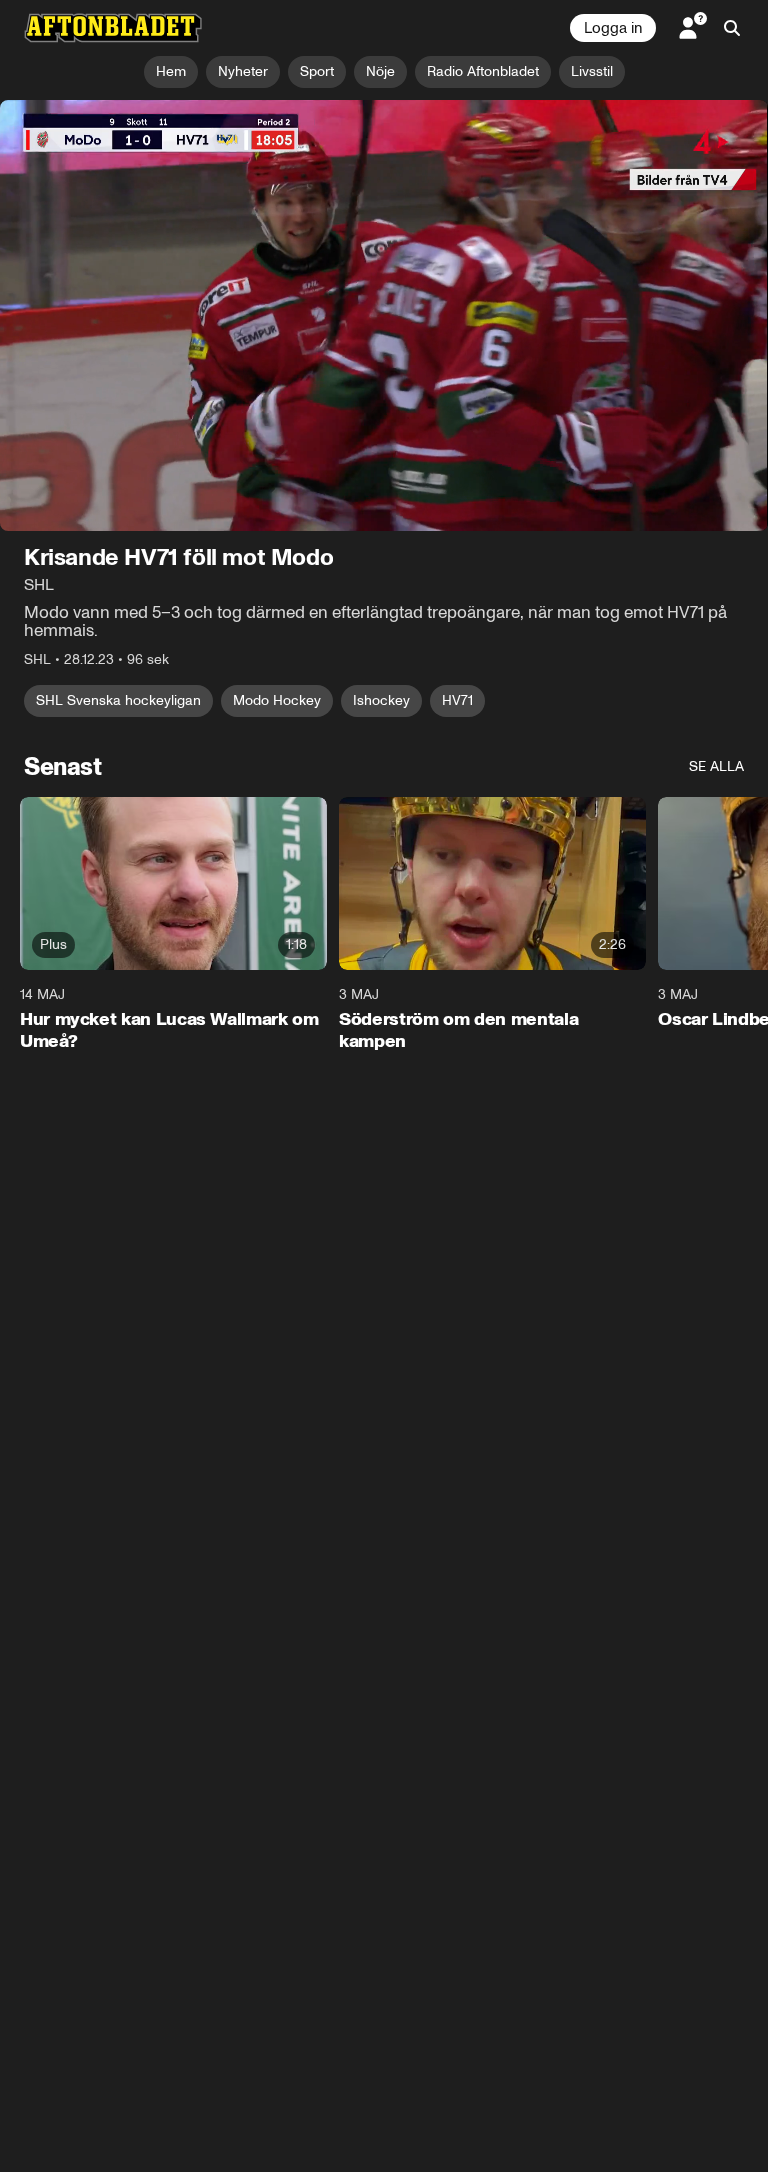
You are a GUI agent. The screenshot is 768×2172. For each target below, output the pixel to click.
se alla (716, 767)
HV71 (457, 701)
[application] (384, 316)
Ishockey (381, 701)
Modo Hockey (277, 701)
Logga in (613, 28)
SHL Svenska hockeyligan (118, 701)
